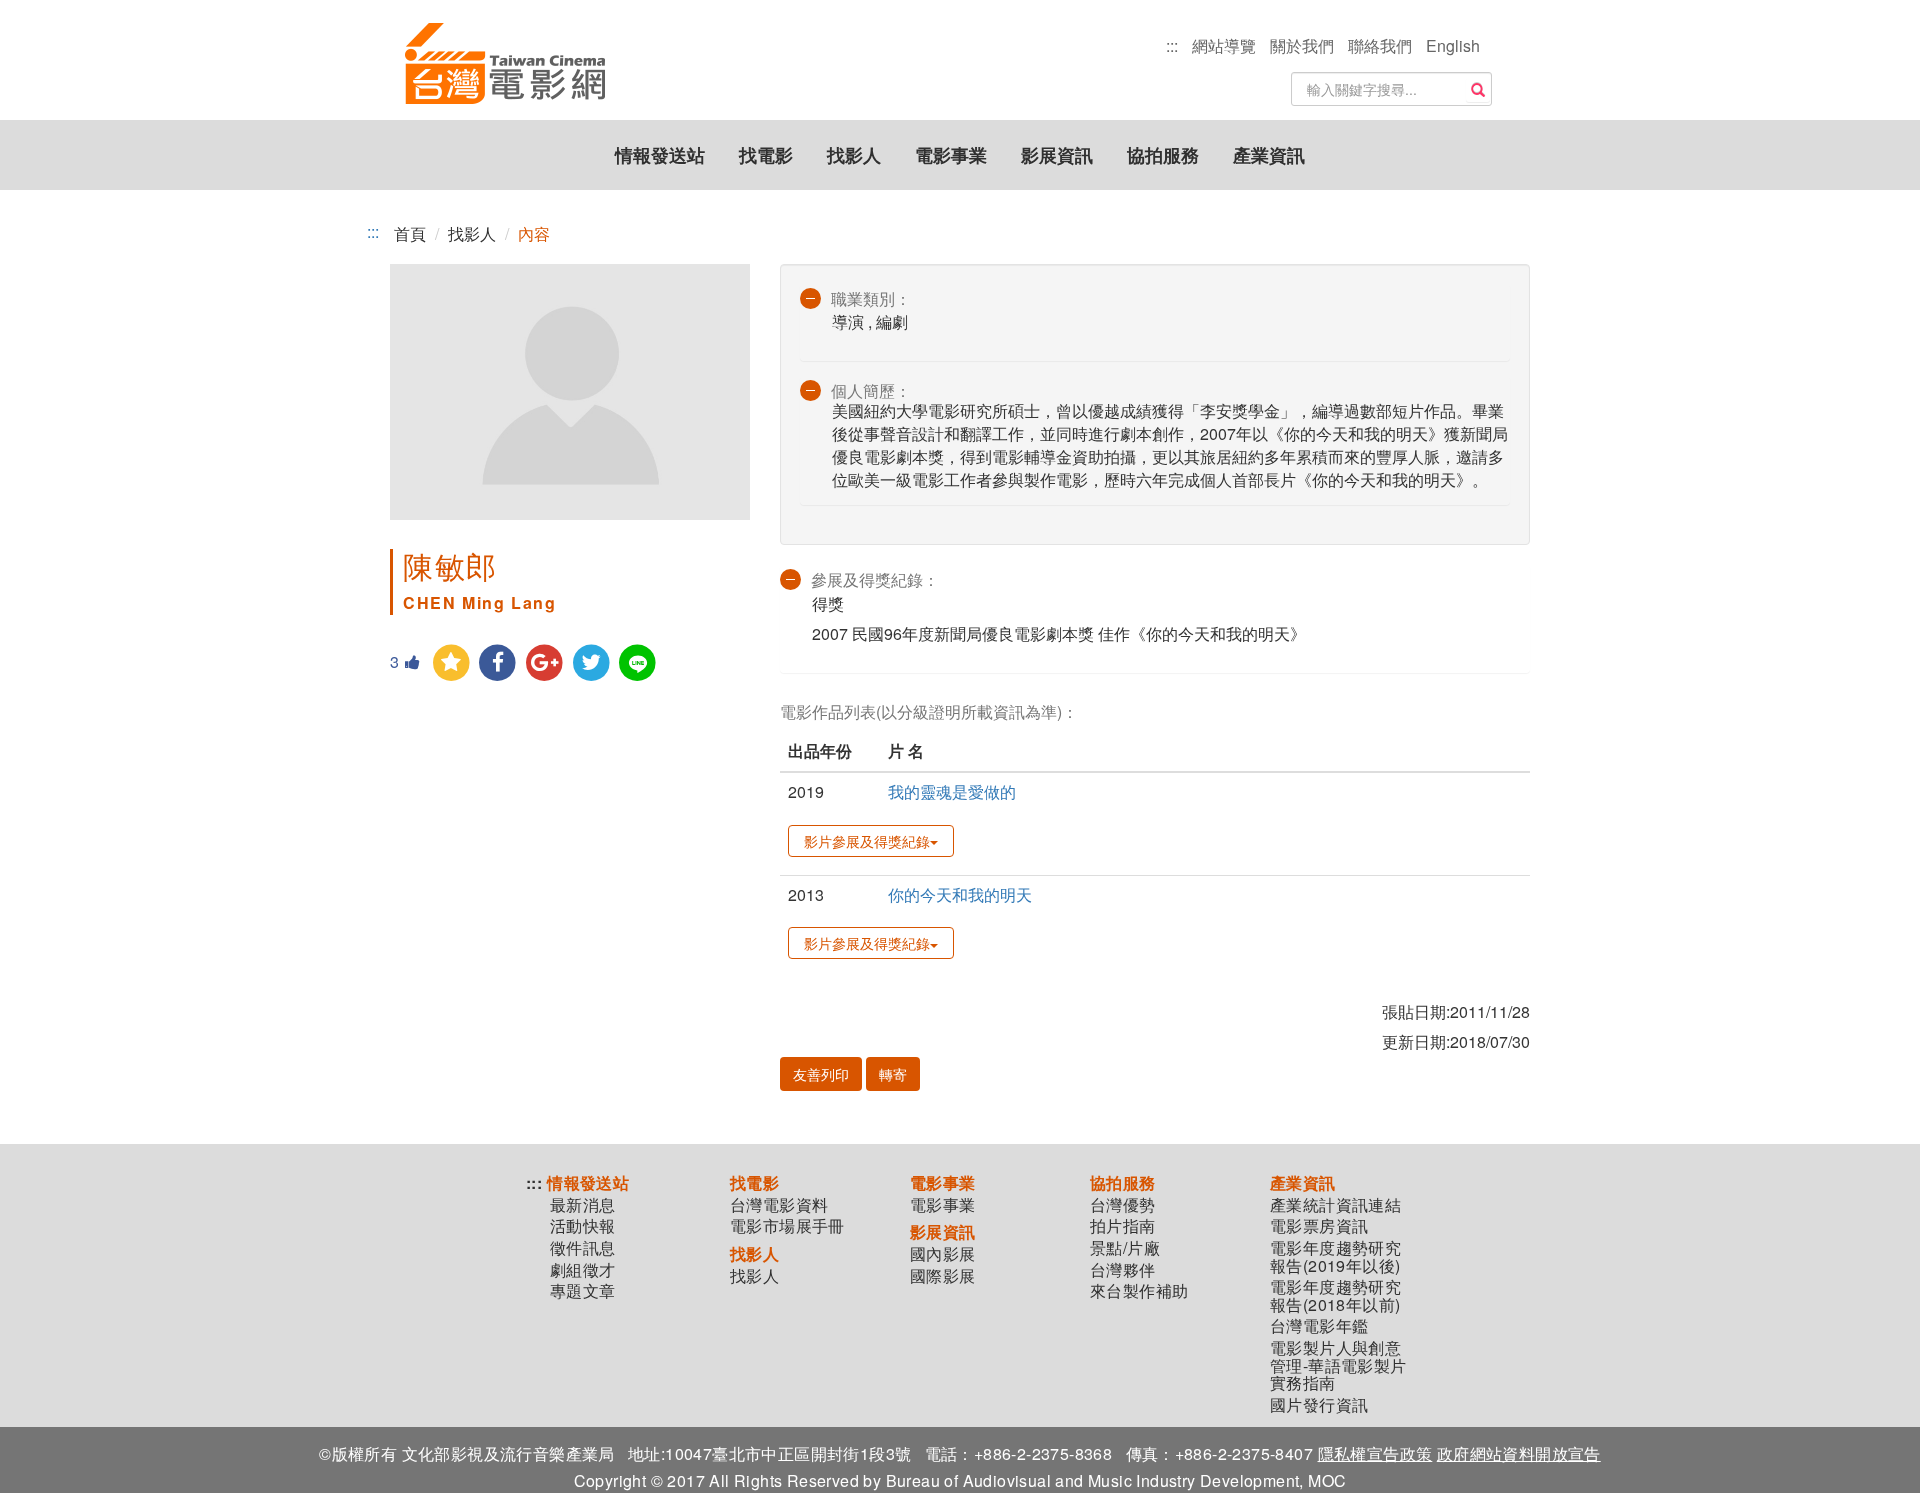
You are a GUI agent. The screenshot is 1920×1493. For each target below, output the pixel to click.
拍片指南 (1123, 1226)
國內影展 (943, 1254)
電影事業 (951, 155)
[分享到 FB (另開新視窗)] (498, 663)
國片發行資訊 (1319, 1405)
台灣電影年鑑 (1319, 1326)
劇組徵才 (583, 1270)
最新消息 (583, 1205)
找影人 (854, 155)
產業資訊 (1269, 155)
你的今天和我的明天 (960, 894)
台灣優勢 (1123, 1205)
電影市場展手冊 (787, 1226)
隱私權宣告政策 (1375, 1453)
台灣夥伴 (1123, 1270)
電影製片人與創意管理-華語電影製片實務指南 (1338, 1365)
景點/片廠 (1125, 1248)
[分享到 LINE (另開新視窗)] (638, 663)
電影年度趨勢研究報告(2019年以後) (1335, 1256)
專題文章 (583, 1291)
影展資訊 (1057, 155)
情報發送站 (660, 155)
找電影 (766, 155)
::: (1172, 45)
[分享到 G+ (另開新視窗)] (544, 663)
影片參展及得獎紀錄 (867, 841)
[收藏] (451, 663)
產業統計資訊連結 (1335, 1205)
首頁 (410, 233)
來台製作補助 (1139, 1291)
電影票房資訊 (1319, 1226)
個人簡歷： (871, 390)
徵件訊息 (583, 1248)
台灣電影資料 (779, 1205)
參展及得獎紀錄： (875, 579)
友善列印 (821, 1074)
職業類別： (871, 298)
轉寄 (893, 1074)
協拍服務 (1163, 155)
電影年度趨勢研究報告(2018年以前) (1335, 1295)
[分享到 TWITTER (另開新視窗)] (591, 663)
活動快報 (583, 1226)
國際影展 (943, 1276)
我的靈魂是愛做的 (952, 791)
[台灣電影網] (505, 65)
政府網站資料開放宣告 (1519, 1453)
